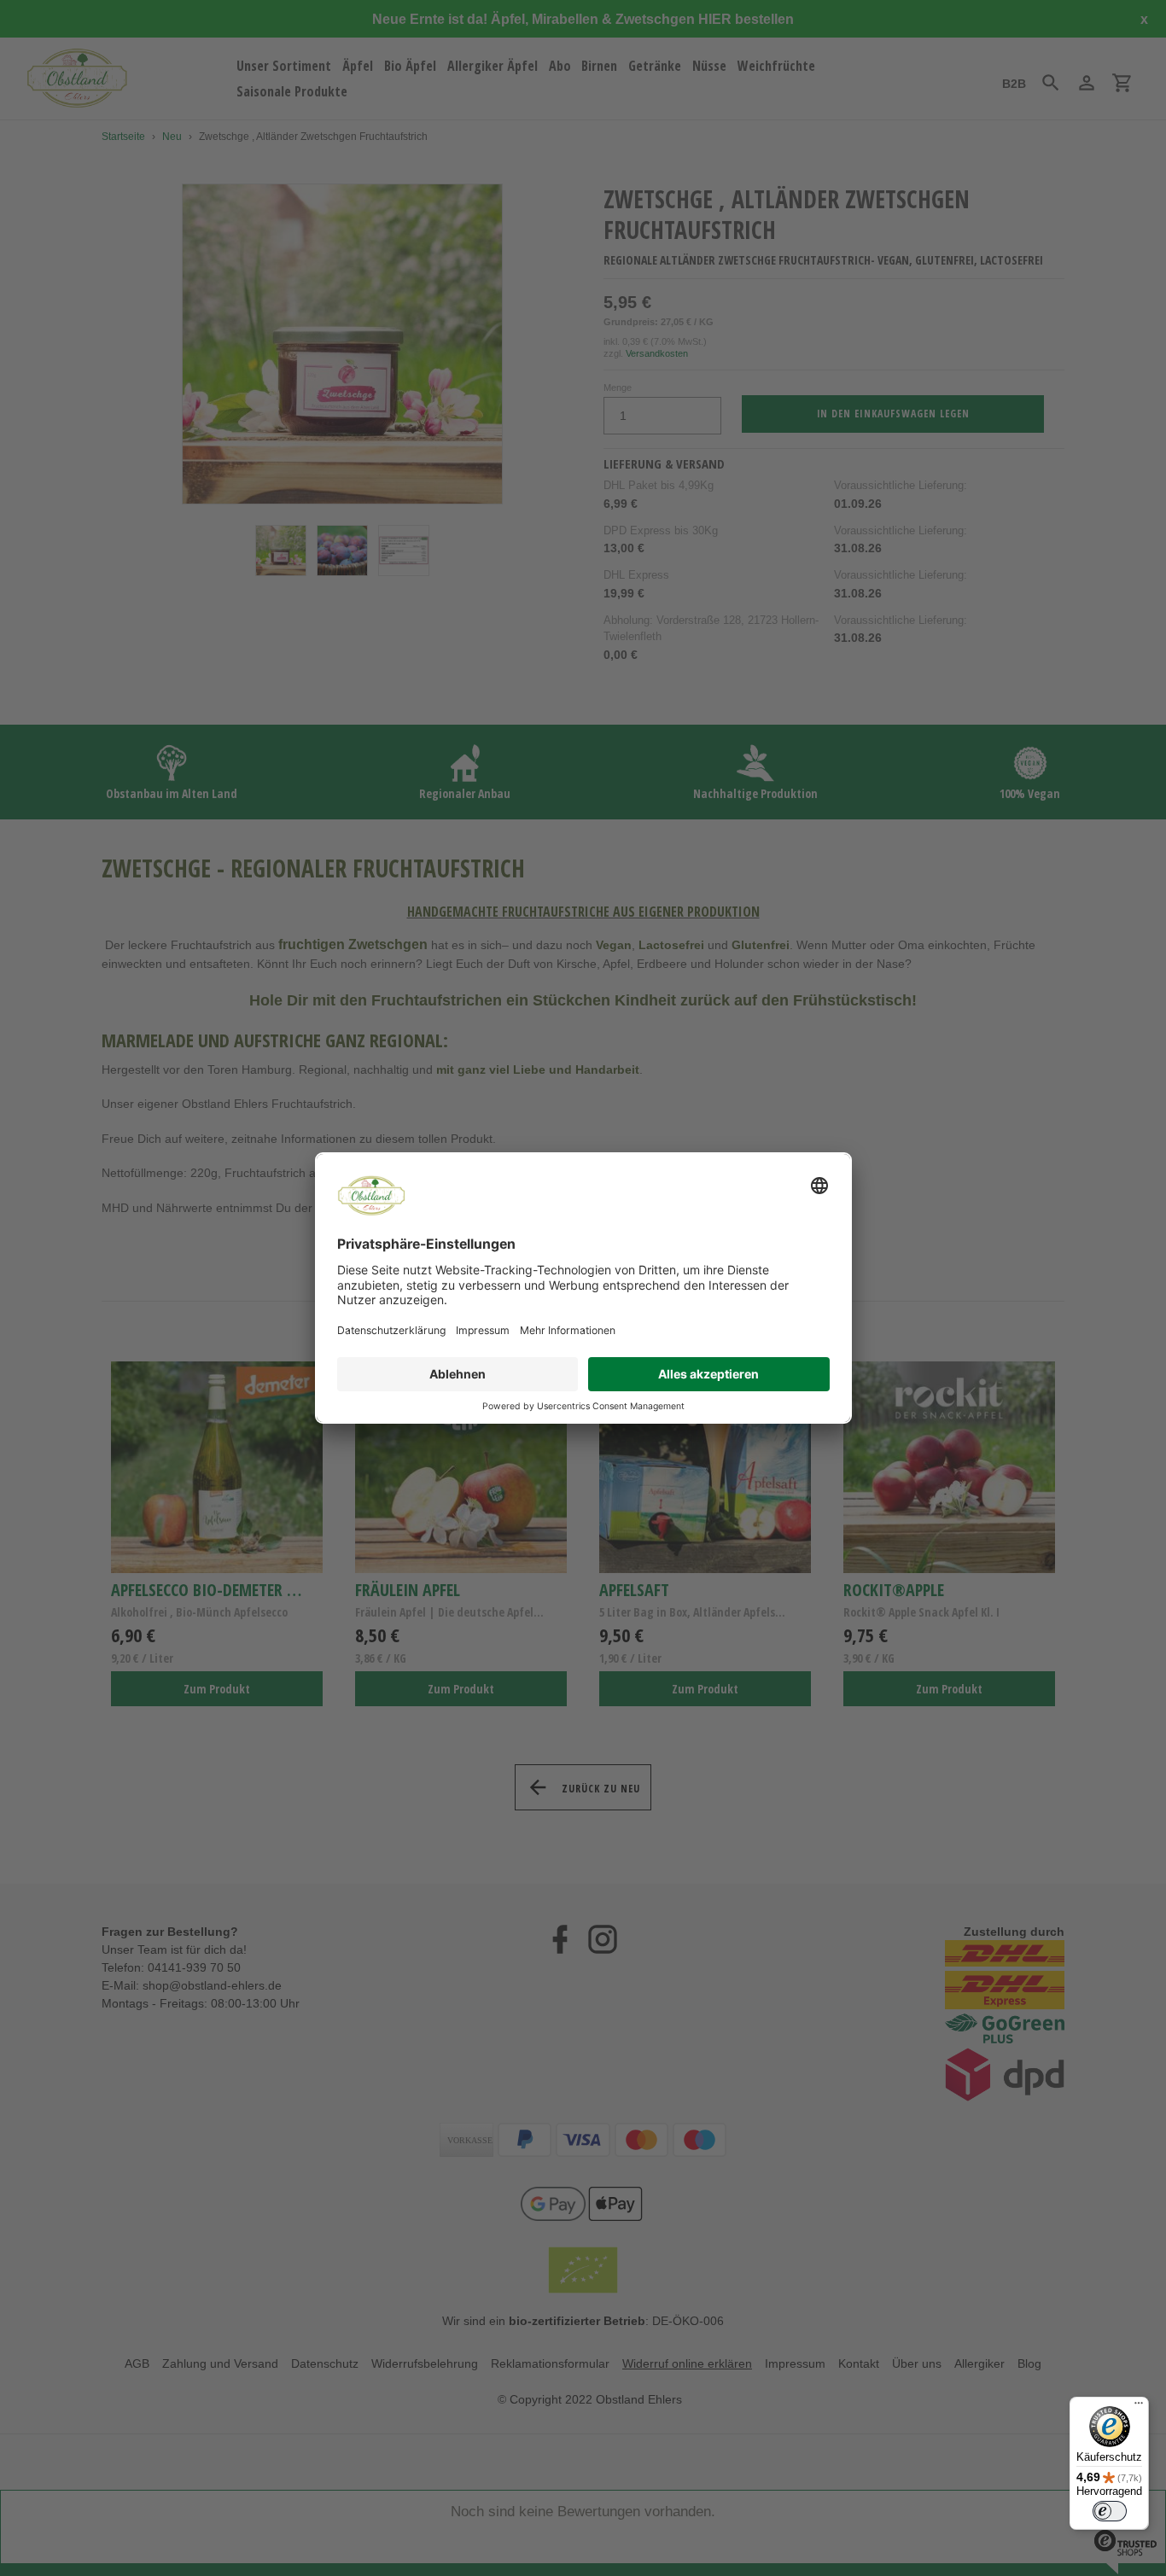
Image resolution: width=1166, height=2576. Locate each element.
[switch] (1110, 2511)
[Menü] (1139, 2407)
